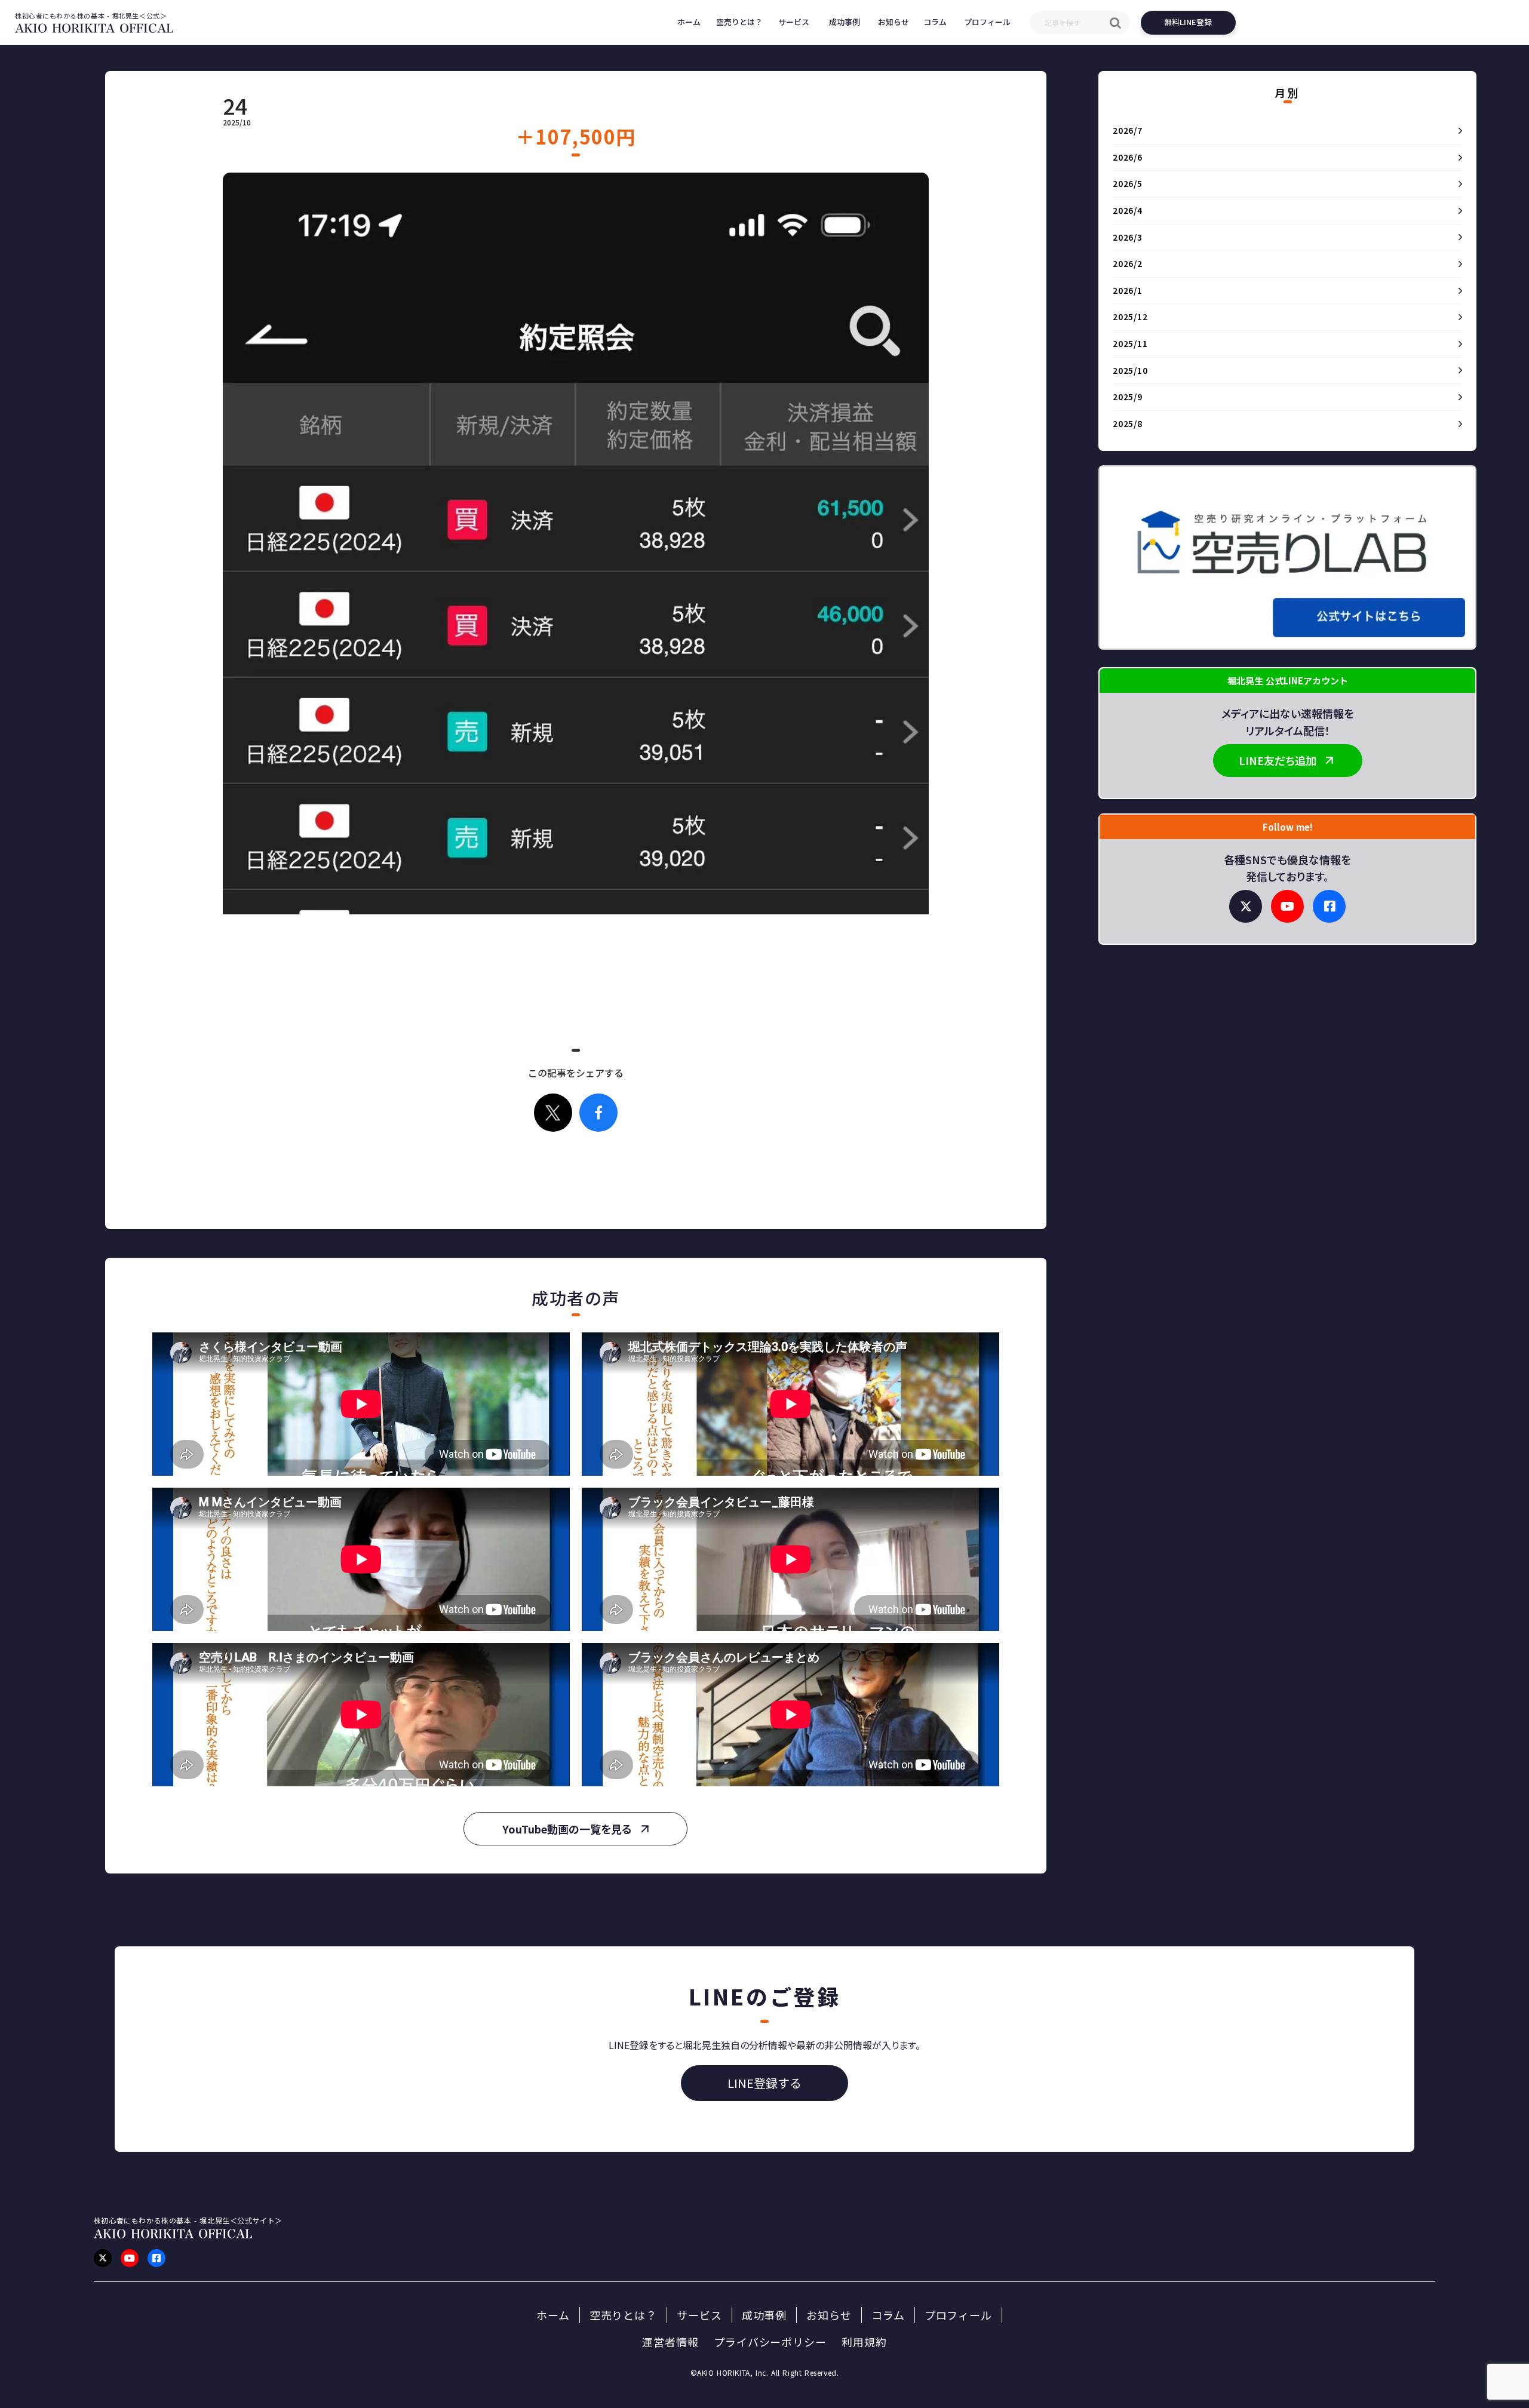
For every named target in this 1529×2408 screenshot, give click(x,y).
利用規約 (864, 2342)
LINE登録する (764, 2083)
